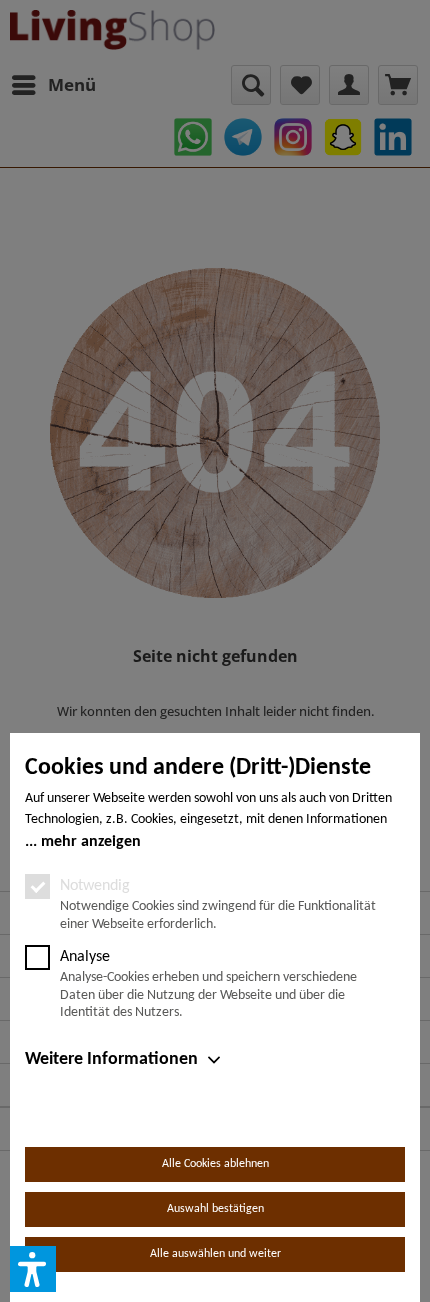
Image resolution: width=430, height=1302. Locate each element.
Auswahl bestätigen (215, 1209)
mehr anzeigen (91, 842)
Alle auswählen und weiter (215, 1254)
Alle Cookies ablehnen (215, 1164)
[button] (33, 1269)
